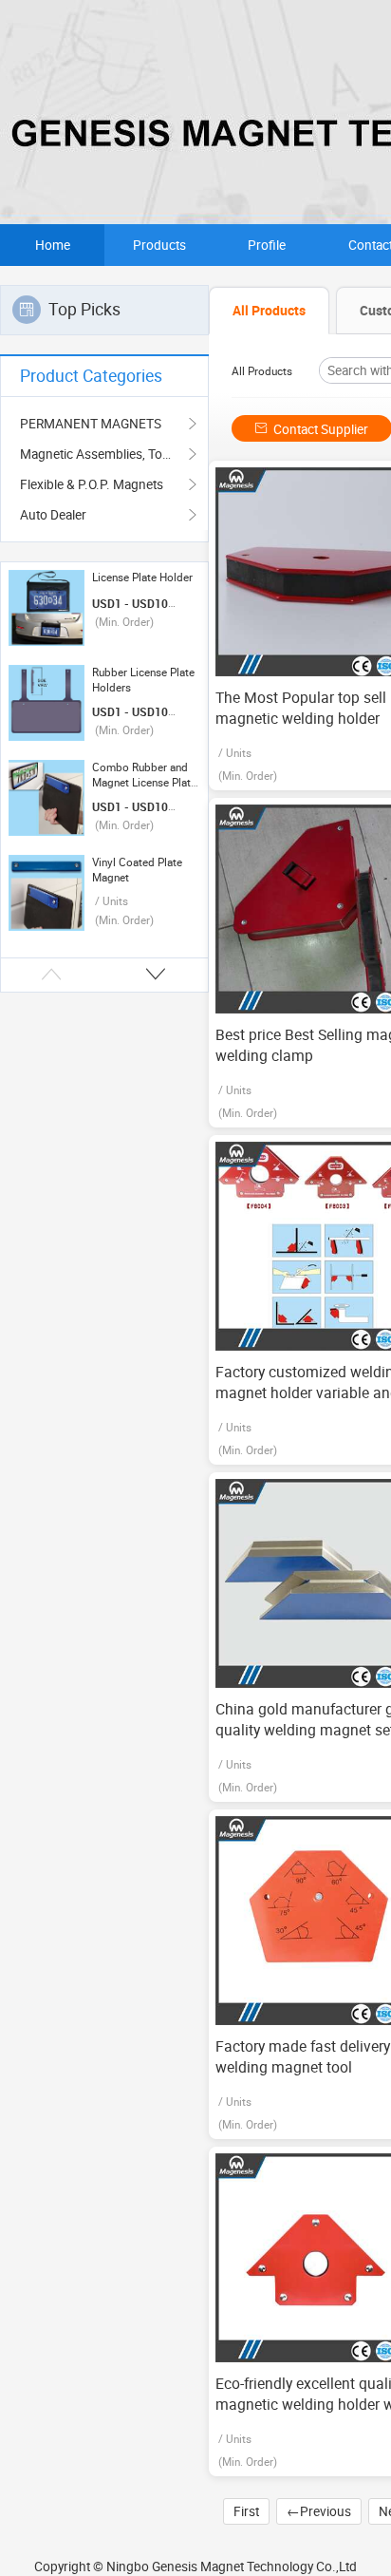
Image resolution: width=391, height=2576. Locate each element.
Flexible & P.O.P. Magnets (92, 484)
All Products (262, 371)
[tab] (269, 311)
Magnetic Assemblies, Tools (100, 454)
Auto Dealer (53, 515)
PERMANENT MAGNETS (91, 424)
